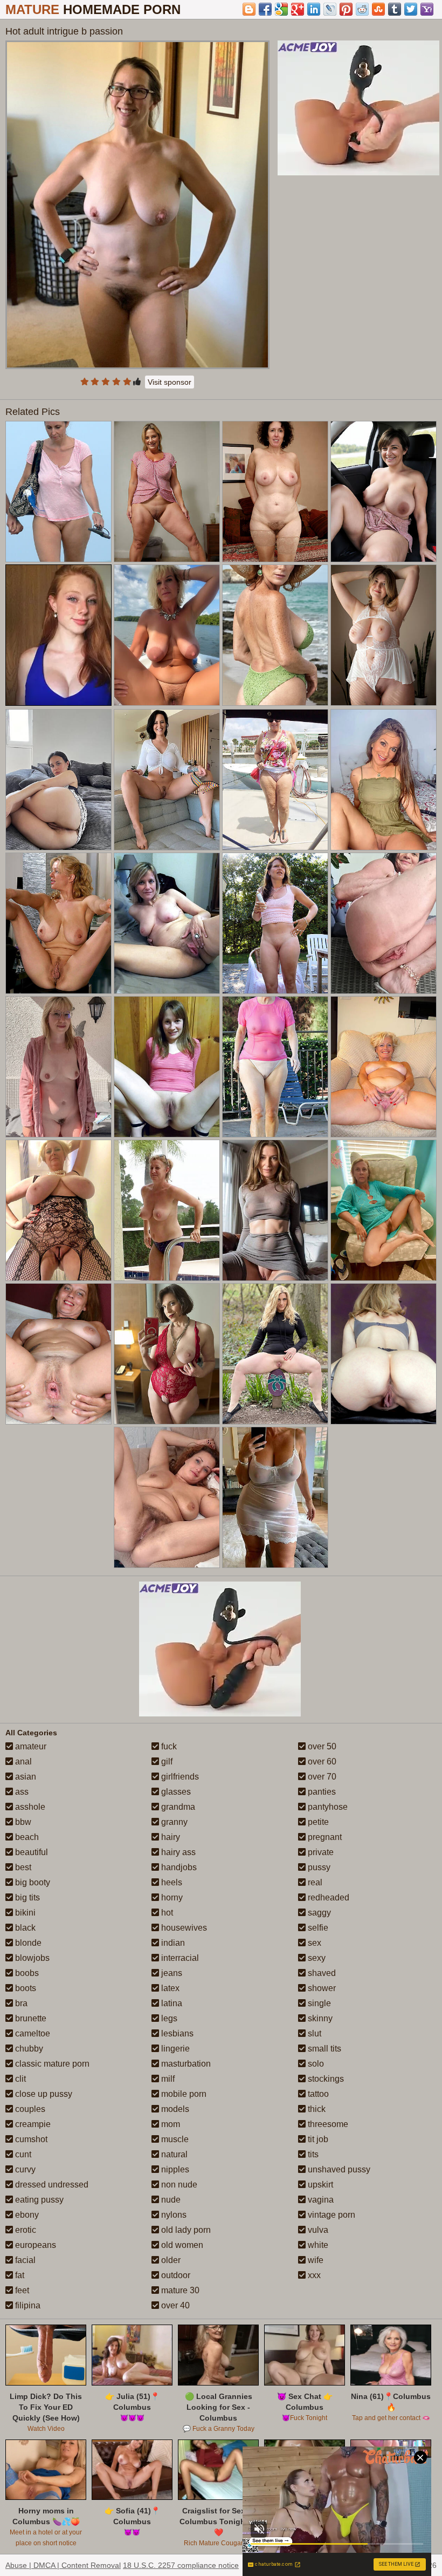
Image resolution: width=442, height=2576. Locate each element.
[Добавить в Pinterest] (346, 9)
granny (173, 1822)
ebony (26, 2215)
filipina (27, 2305)
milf (167, 2079)
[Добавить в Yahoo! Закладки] (427, 9)
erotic (25, 2230)
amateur (30, 1746)
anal (22, 1761)
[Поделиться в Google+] (298, 9)
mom (170, 2124)
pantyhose (327, 1807)
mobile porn (183, 2094)
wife (315, 2260)
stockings (325, 2079)
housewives (183, 1928)
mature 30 (179, 2290)
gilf (166, 1761)
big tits (26, 1897)
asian (25, 1777)
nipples (174, 2169)
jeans (171, 1973)
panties (321, 1792)
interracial (179, 1958)
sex (313, 1943)
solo (315, 2064)
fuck (168, 1746)
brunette (30, 2018)
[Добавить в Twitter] (411, 9)
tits (312, 2154)
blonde (27, 1943)
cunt (22, 2154)
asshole (29, 1807)
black (24, 1928)
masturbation (185, 2064)
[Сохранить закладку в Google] (281, 9)
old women (181, 2245)
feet (21, 2290)
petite (317, 1822)
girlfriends (179, 1777)
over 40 (174, 2305)
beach (26, 1837)
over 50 (321, 1746)
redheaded (327, 1897)
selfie (317, 1928)
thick (316, 2109)
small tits (323, 2049)
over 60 (321, 1761)
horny (171, 1897)
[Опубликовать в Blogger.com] (249, 9)
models (174, 2109)
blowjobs (31, 1958)
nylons (173, 2215)
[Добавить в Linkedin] (314, 9)
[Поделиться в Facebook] (265, 9)
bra (20, 2003)
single (318, 2003)
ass (21, 1792)
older (170, 2260)
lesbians (176, 2033)
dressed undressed (51, 2185)
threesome (327, 2124)
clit (19, 2079)
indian (172, 1943)
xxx (313, 2275)
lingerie (174, 2049)
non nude (178, 2185)
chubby (28, 2049)
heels (171, 1882)
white (317, 2245)
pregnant (324, 1837)
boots (25, 1988)
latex (169, 1988)
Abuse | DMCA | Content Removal (63, 2565)
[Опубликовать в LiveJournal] (330, 9)
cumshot (30, 2139)
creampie (32, 2124)
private (320, 1852)
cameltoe (32, 2033)
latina (171, 2003)
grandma (177, 1807)
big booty (32, 1882)
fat (19, 2275)
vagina (320, 2200)
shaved (321, 1973)
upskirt (319, 2185)
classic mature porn (51, 2064)
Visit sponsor (170, 382)
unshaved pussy (338, 2169)
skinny (319, 2018)
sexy (316, 1958)
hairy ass (177, 1852)
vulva (317, 2230)
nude (170, 2200)
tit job (317, 2139)
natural (173, 2154)
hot (166, 1913)
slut (313, 2033)
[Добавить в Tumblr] (395, 9)
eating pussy (38, 2200)
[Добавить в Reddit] (362, 9)
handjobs (178, 1867)
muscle (174, 2139)
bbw (22, 1822)
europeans (34, 2245)
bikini (24, 1913)
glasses (175, 1792)
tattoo (317, 2094)
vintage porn (330, 2215)
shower (321, 1988)
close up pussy (43, 2094)
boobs (26, 1973)
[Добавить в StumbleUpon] (378, 9)
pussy (318, 1867)
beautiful (30, 1852)
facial (24, 2260)
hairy (170, 1837)
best (22, 1867)
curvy (24, 2169)
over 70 (321, 1777)
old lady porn (185, 2230)
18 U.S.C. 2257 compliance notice (181, 2565)
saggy (318, 1913)
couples (29, 2109)
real (314, 1882)
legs (168, 2018)
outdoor (175, 2275)
